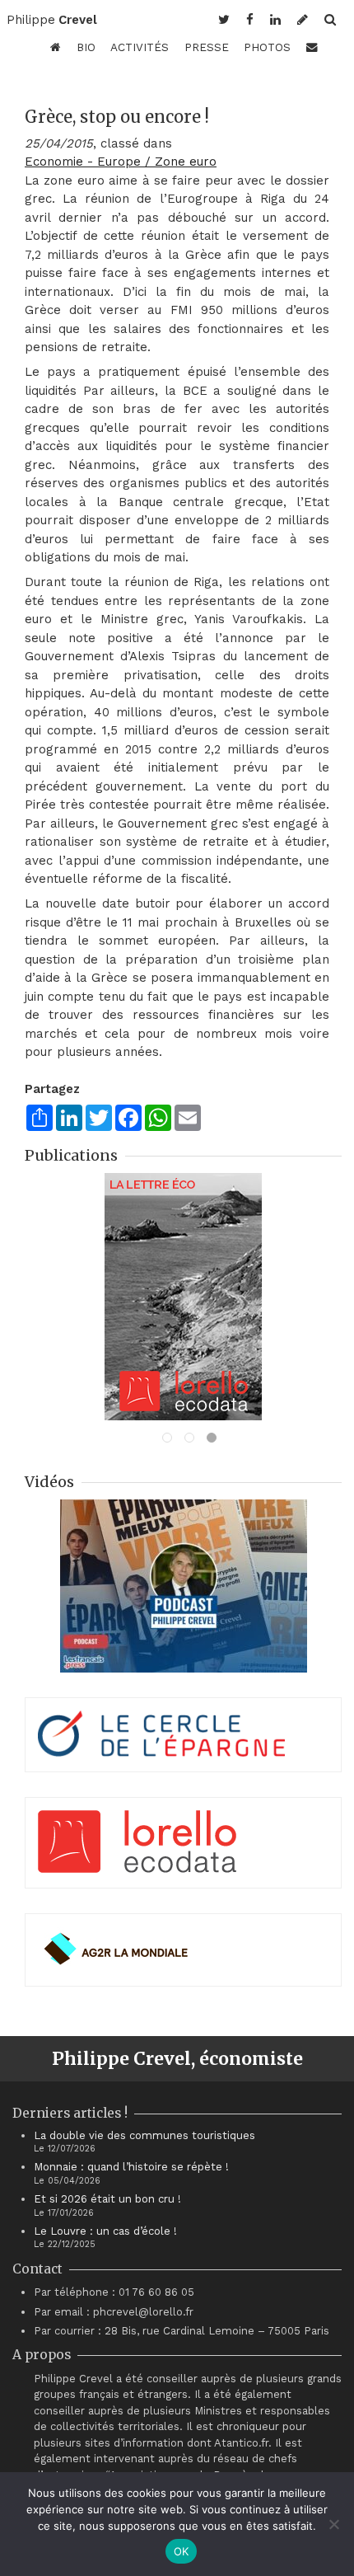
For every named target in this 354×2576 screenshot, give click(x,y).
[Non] (333, 2524)
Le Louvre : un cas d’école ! (105, 2231)
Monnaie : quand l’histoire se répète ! (131, 2167)
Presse (207, 47)
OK (182, 2551)
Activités (140, 47)
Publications (71, 1155)
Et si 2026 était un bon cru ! (107, 2199)
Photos (267, 47)
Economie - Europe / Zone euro (121, 162)
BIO (86, 47)
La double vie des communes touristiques (144, 2135)
